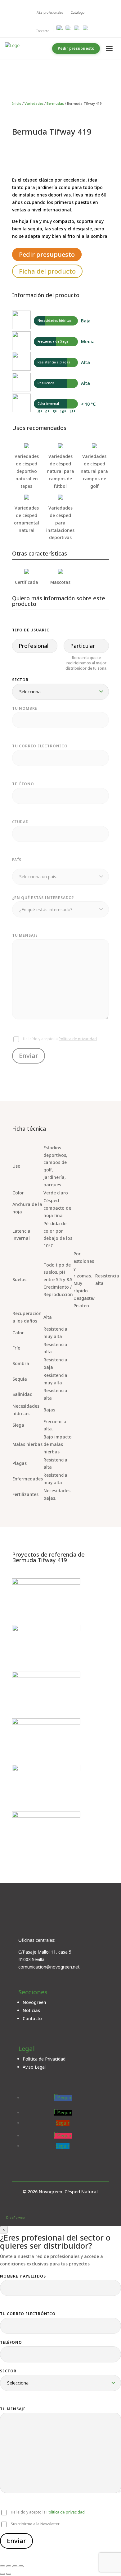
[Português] (77, 28)
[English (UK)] (69, 28)
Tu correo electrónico (28, 2314)
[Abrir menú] (109, 48)
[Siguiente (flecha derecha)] (9, 2574)
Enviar (16, 2541)
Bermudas (55, 103)
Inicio (17, 103)
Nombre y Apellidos (23, 2276)
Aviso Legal (34, 2067)
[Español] (60, 28)
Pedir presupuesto (76, 48)
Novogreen (34, 2002)
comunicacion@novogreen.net (49, 1967)
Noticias (31, 2010)
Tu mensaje (13, 2409)
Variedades (34, 103)
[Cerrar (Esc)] (21, 2566)
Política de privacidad (66, 2512)
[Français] (86, 28)
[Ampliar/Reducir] (2, 2566)
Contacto (32, 2018)
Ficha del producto (47, 271)
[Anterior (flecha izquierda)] (2, 2574)
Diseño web (15, 2218)
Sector (20, 680)
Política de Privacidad (44, 2059)
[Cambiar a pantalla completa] (9, 2566)
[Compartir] (15, 2566)
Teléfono (11, 2342)
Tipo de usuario (31, 630)
